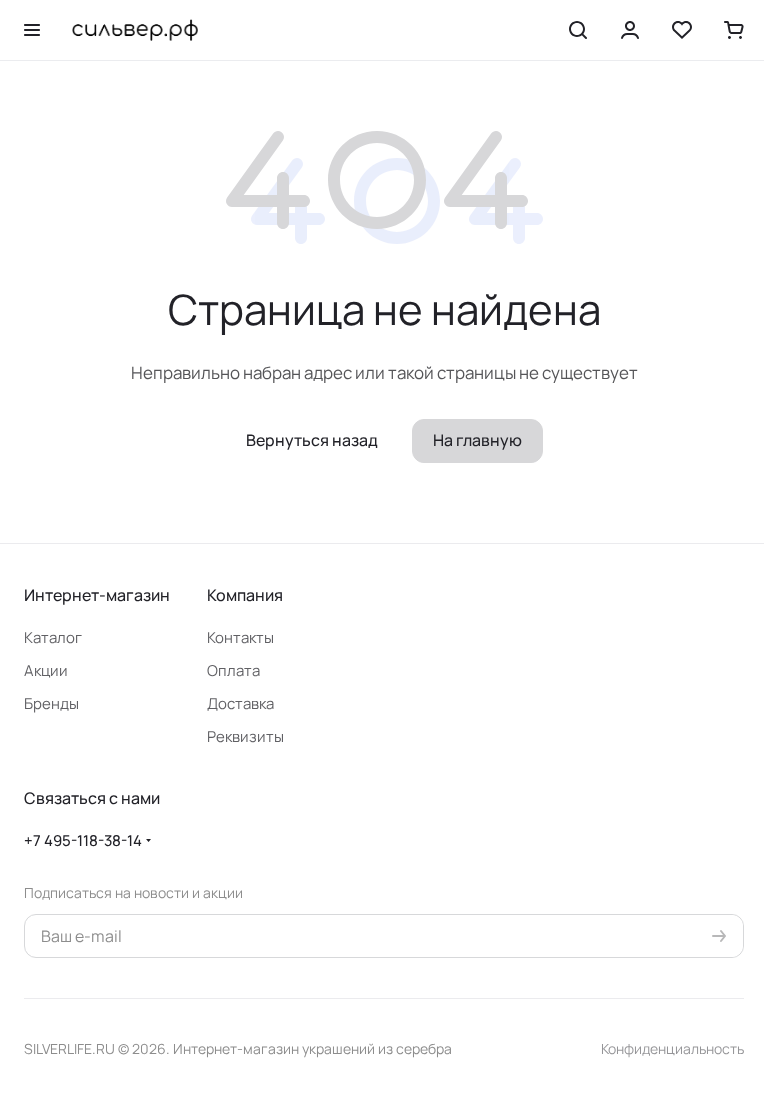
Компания (245, 595)
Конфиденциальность (672, 1048)
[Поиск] (578, 30)
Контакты (240, 637)
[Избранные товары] (682, 30)
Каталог (53, 637)
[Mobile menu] (32, 30)
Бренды (51, 703)
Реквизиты (245, 736)
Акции (46, 670)
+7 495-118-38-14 (83, 840)
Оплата (233, 670)
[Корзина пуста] (734, 30)
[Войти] (630, 30)
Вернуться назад (312, 440)
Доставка (240, 703)
